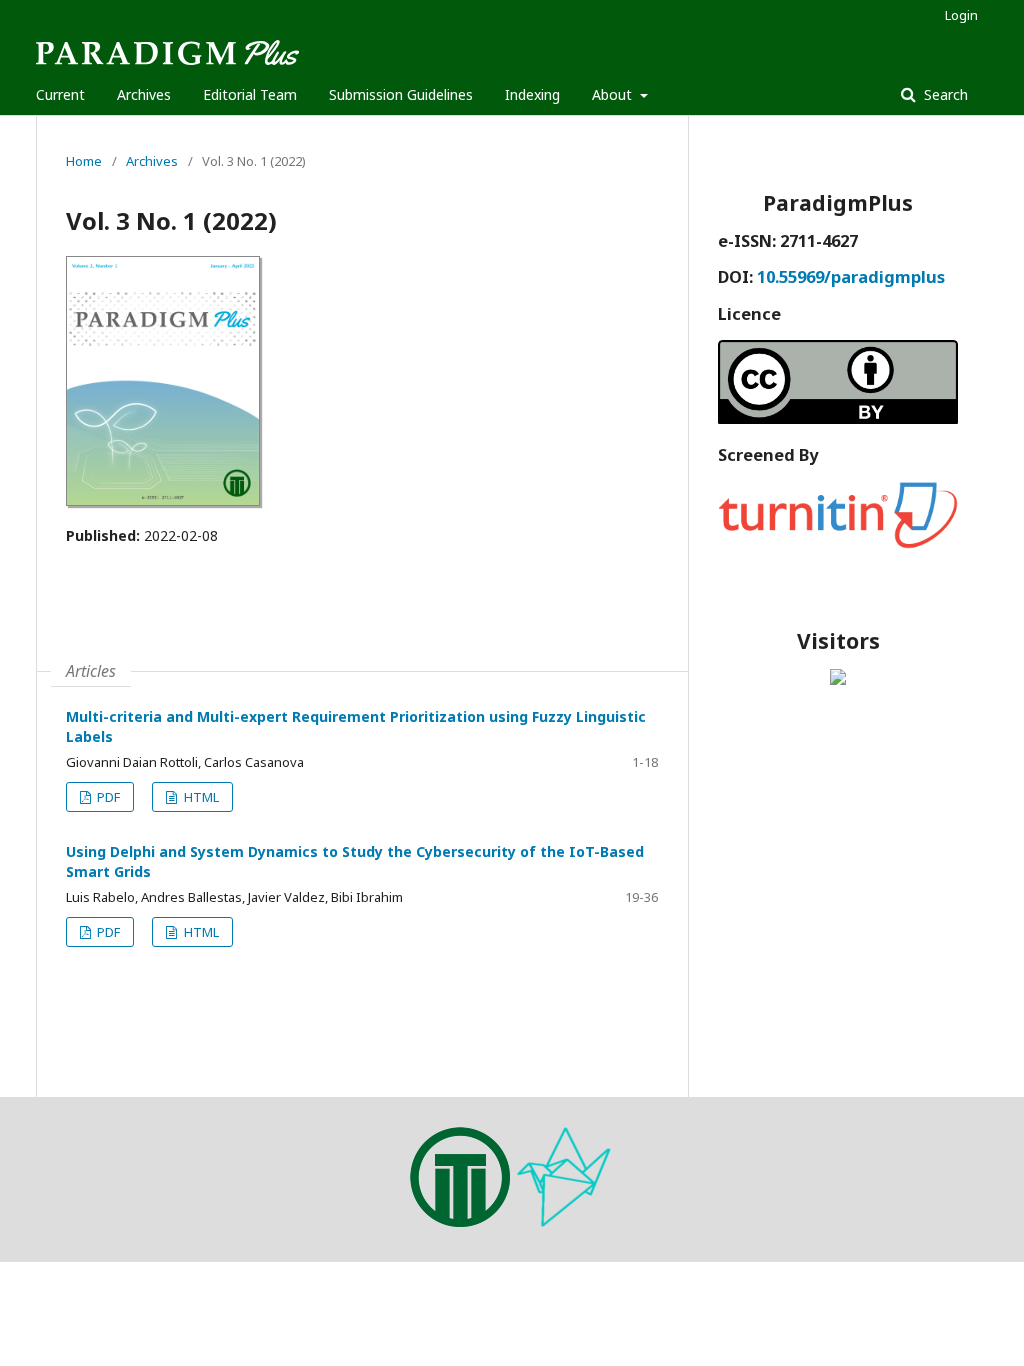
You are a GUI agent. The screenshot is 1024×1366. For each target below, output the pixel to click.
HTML (200, 797)
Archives (144, 94)
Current (60, 94)
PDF (107, 797)
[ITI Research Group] (460, 1221)
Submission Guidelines (401, 94)
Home (84, 161)
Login (961, 15)
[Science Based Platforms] (564, 1221)
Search (944, 94)
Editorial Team (250, 94)
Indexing (532, 94)
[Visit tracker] (838, 679)
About (614, 94)
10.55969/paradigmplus (851, 277)
